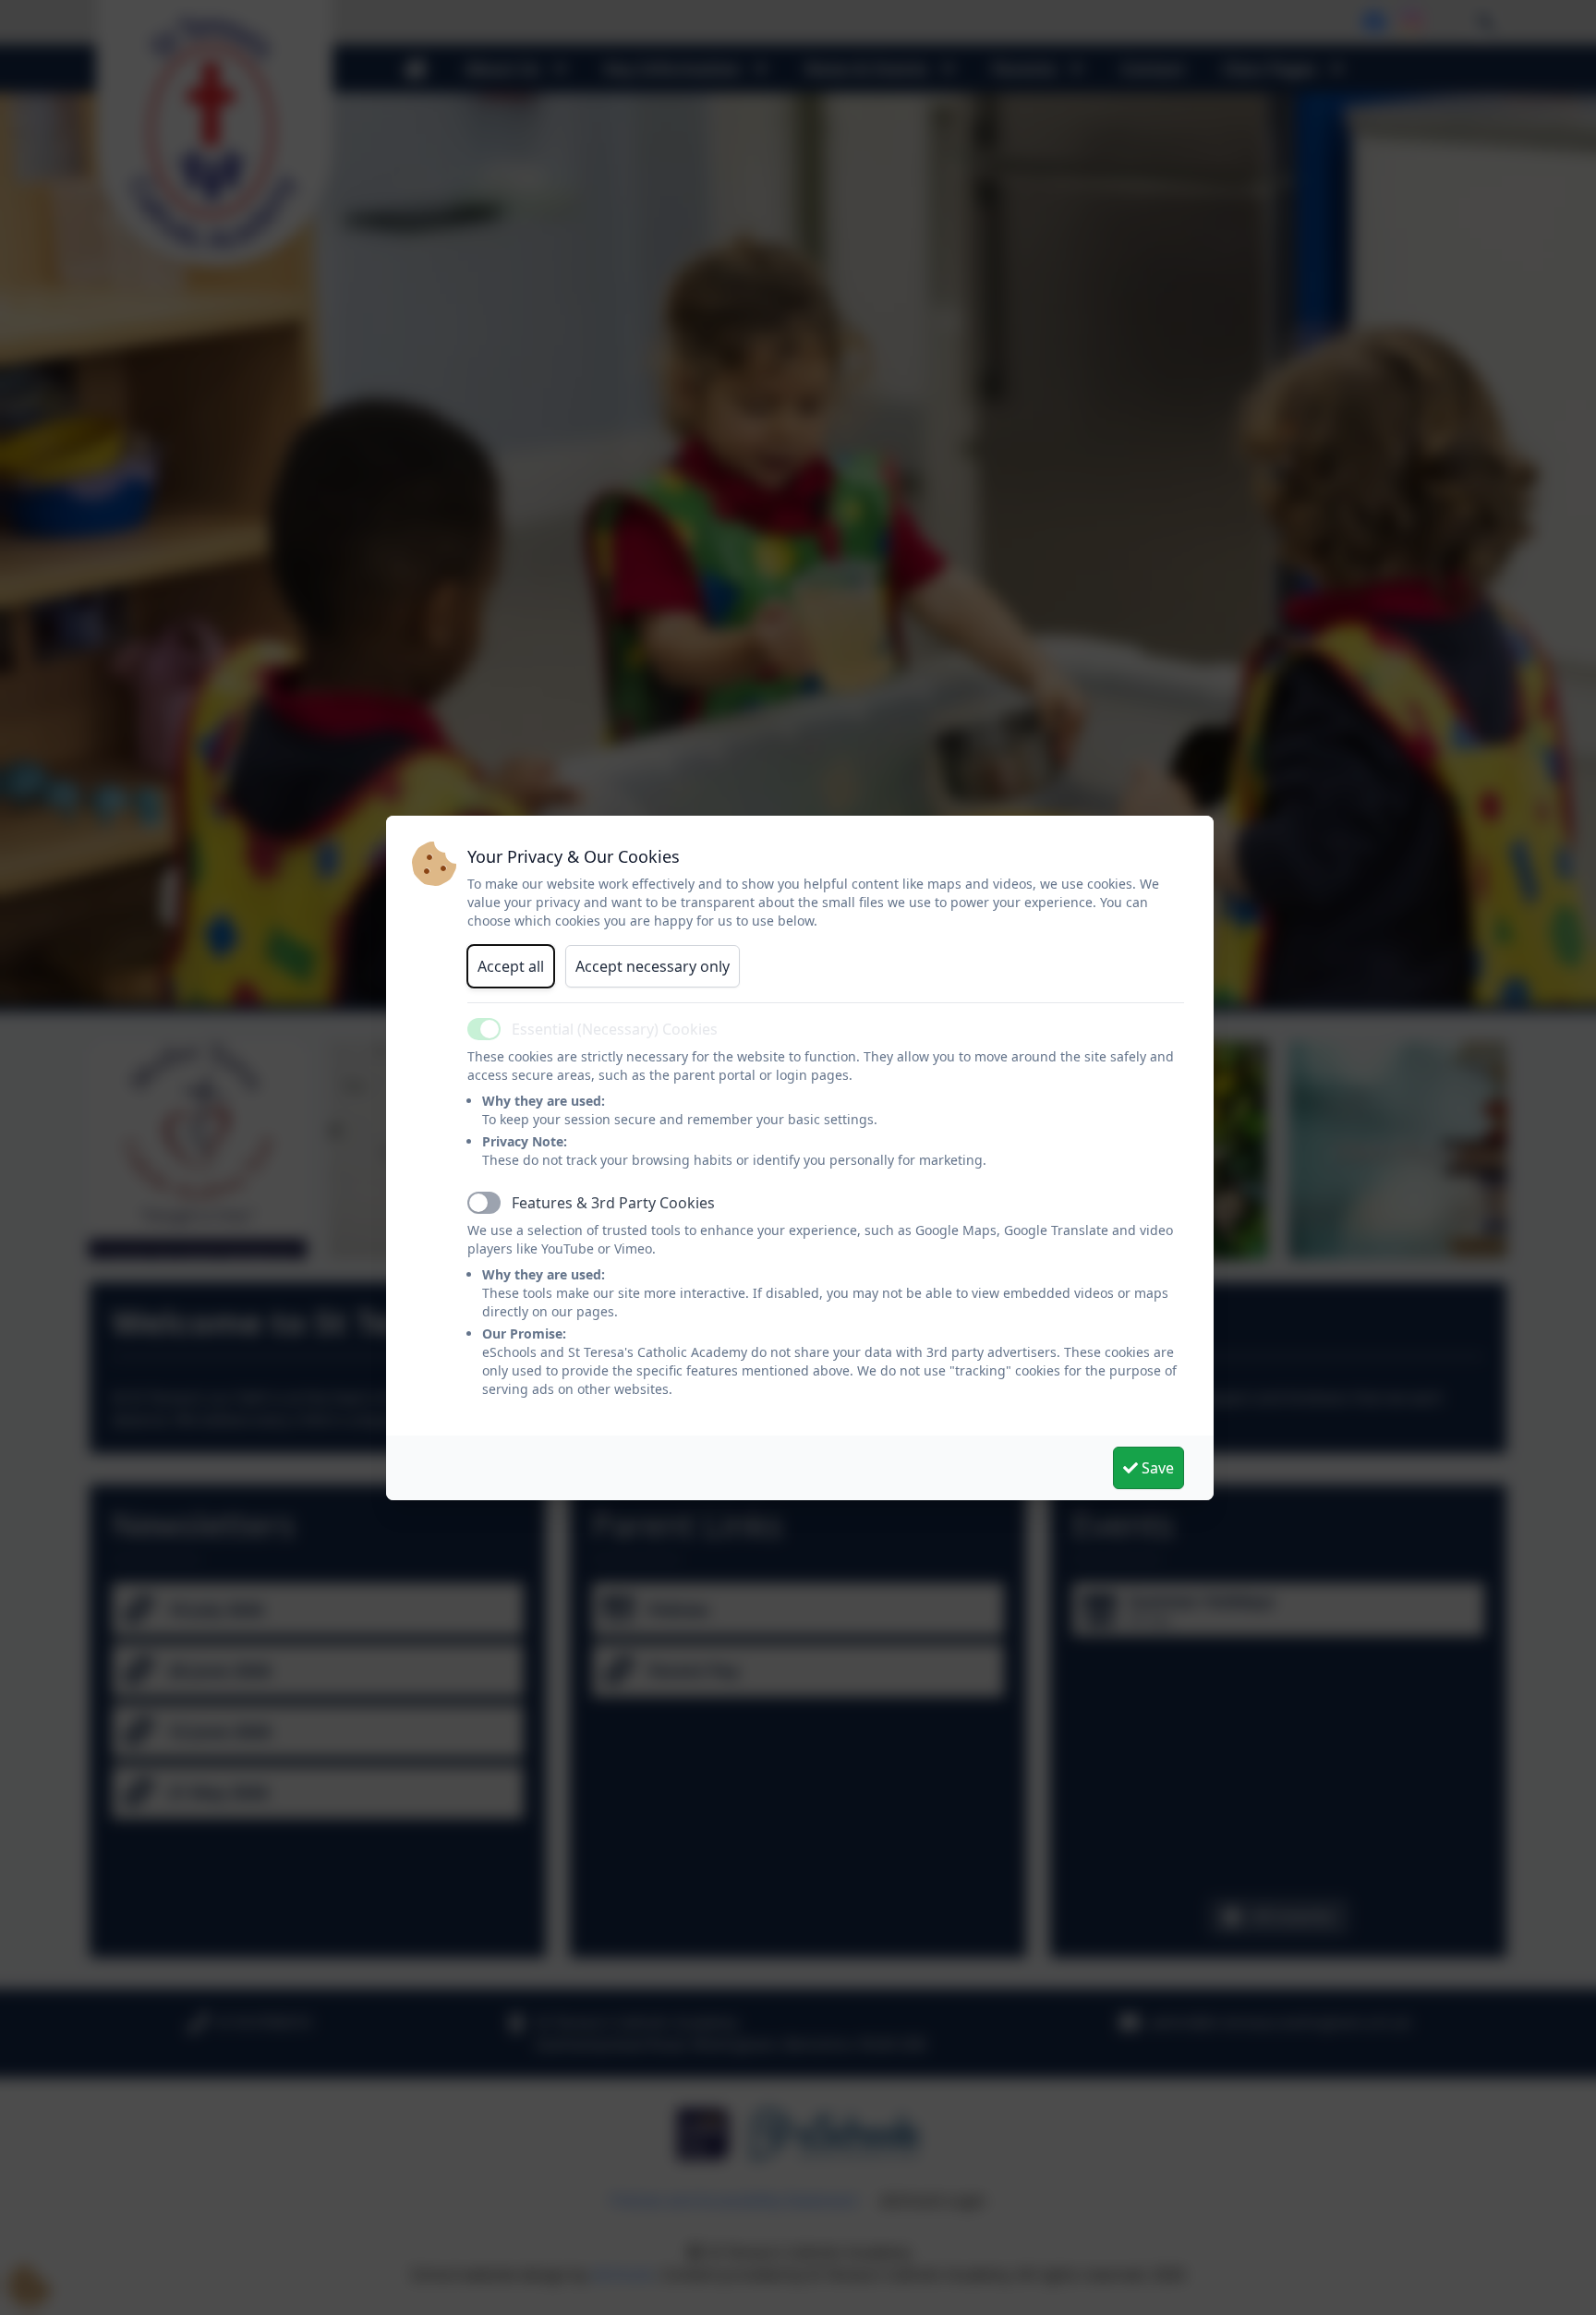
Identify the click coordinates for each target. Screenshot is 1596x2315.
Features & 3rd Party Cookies (613, 1203)
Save (1156, 1468)
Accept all (511, 966)
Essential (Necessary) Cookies (615, 1029)
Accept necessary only (653, 966)
